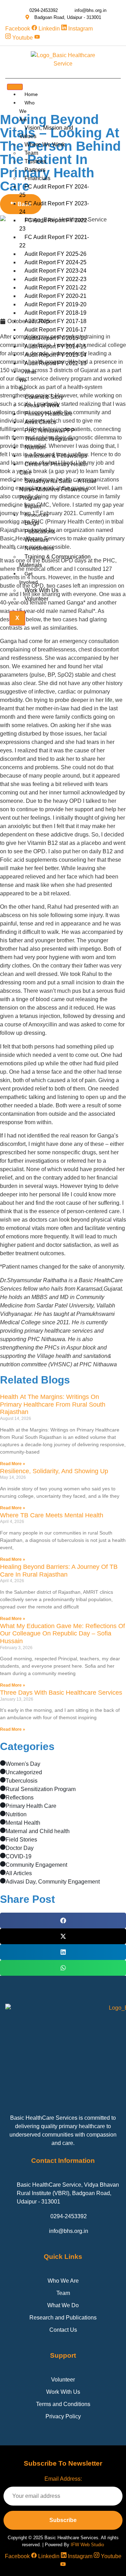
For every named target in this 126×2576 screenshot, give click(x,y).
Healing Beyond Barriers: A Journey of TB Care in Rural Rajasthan (59, 1571)
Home (31, 94)
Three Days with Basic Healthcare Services (61, 1693)
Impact (33, 506)
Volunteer (36, 599)
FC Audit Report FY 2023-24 (54, 208)
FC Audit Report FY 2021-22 (54, 241)
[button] (63, 1921)
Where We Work (45, 145)
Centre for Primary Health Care (53, 468)
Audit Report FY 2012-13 (55, 363)
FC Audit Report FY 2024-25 (54, 191)
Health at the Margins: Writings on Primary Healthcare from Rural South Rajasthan (53, 1404)
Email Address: (63, 2479)
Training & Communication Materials (55, 561)
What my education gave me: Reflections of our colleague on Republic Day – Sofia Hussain (62, 1634)
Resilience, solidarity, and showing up (54, 1471)
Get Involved (29, 578)
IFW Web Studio (87, 2545)
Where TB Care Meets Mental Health (52, 1515)
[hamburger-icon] (15, 87)
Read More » (13, 1464)
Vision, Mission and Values (46, 132)
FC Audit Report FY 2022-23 (54, 224)
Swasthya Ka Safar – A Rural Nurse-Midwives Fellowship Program (58, 489)
